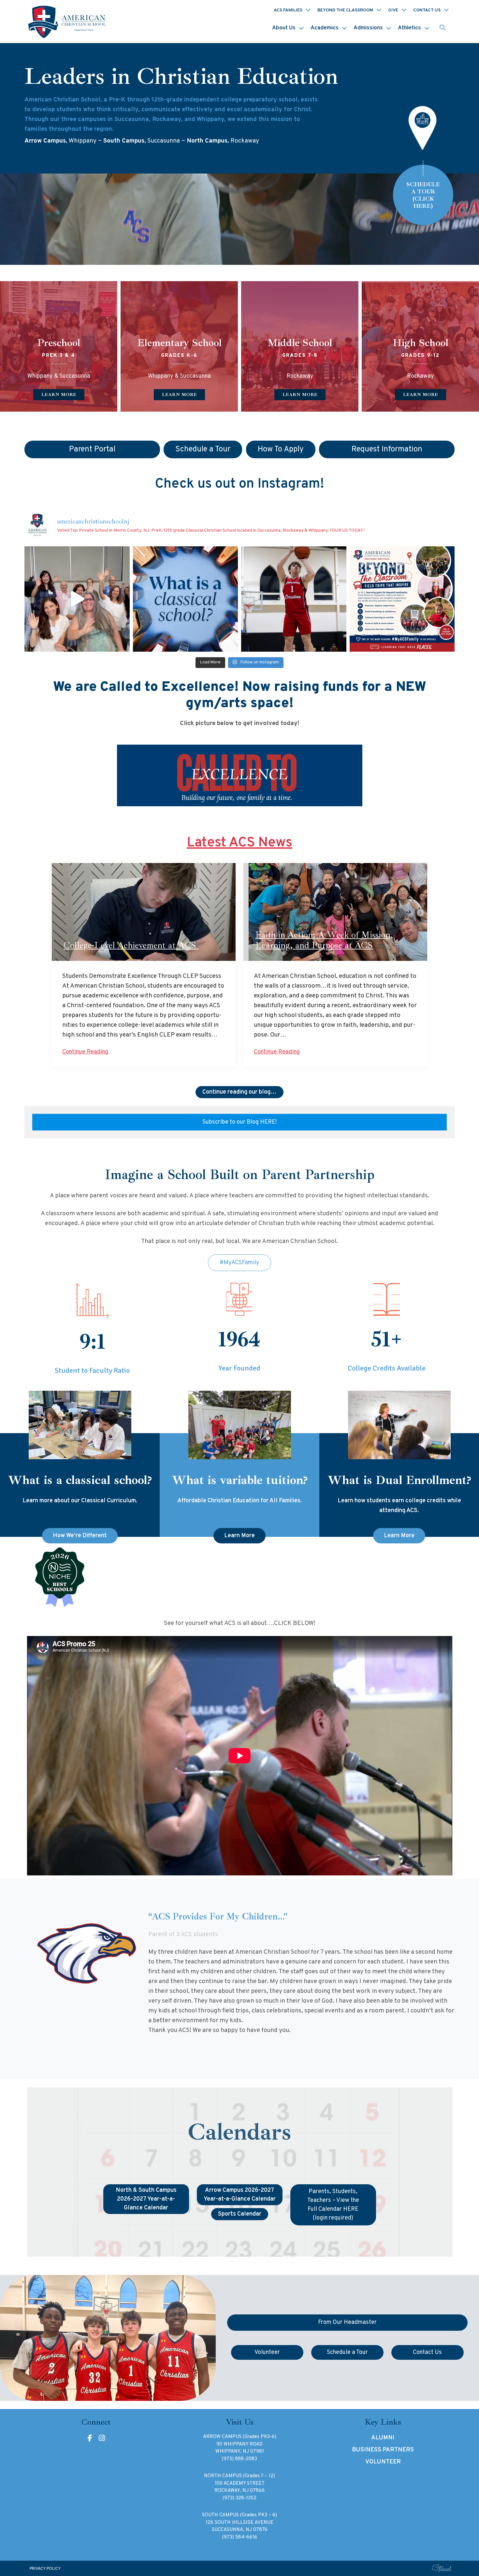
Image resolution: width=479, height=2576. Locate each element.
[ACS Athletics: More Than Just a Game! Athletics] (294, 599)
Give (393, 10)
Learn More (239, 1536)
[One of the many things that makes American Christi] (402, 599)
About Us (284, 28)
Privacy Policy (45, 2569)
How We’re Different (80, 1536)
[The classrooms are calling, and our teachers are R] (77, 599)
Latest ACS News (239, 843)
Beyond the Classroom (345, 10)
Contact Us (427, 10)
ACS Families (288, 10)
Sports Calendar (240, 2214)
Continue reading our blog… (239, 1092)
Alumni (383, 2438)
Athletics (409, 28)
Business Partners (383, 2450)
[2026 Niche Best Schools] (240, 1578)
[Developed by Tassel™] (442, 2568)
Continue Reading (85, 1052)
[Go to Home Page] (68, 22)
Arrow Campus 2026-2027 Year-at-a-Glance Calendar (240, 2195)
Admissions (368, 28)
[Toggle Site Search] (443, 28)
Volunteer (383, 2462)
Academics (325, 28)
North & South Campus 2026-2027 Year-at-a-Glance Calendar (146, 2199)
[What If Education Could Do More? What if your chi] (186, 599)
